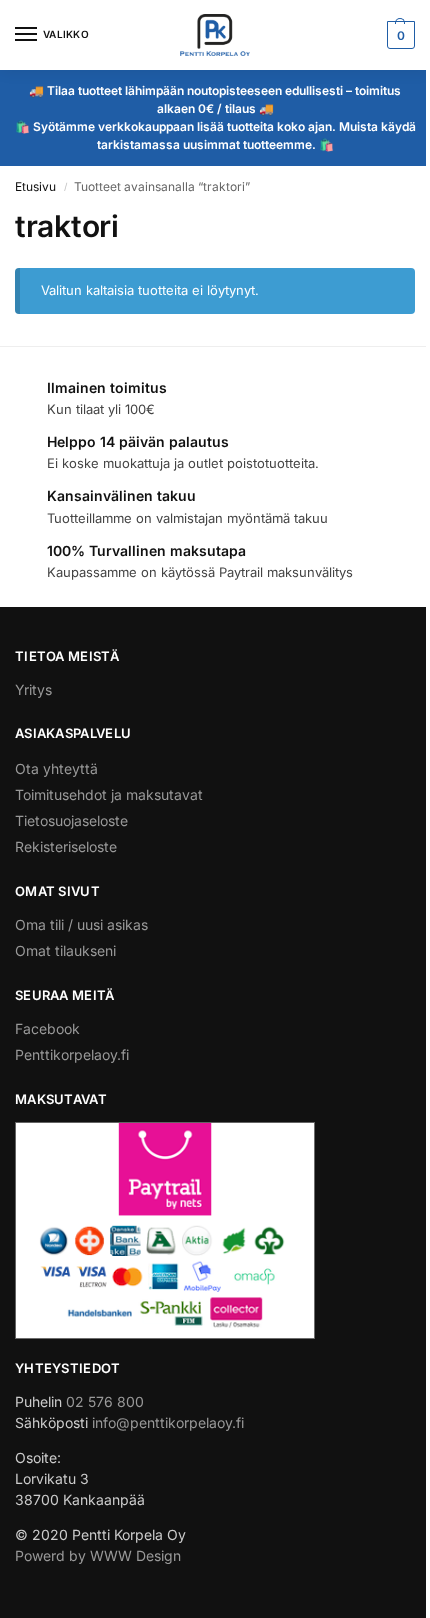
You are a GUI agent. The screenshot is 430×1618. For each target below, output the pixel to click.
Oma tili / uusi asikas (81, 924)
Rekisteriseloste (66, 846)
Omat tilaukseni (65, 950)
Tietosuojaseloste (71, 820)
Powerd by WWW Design (98, 1555)
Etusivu (35, 186)
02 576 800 (105, 1401)
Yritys (33, 689)
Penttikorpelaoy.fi (72, 1054)
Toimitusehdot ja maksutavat (109, 794)
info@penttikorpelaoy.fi (168, 1422)
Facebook (47, 1028)
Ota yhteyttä (56, 768)
